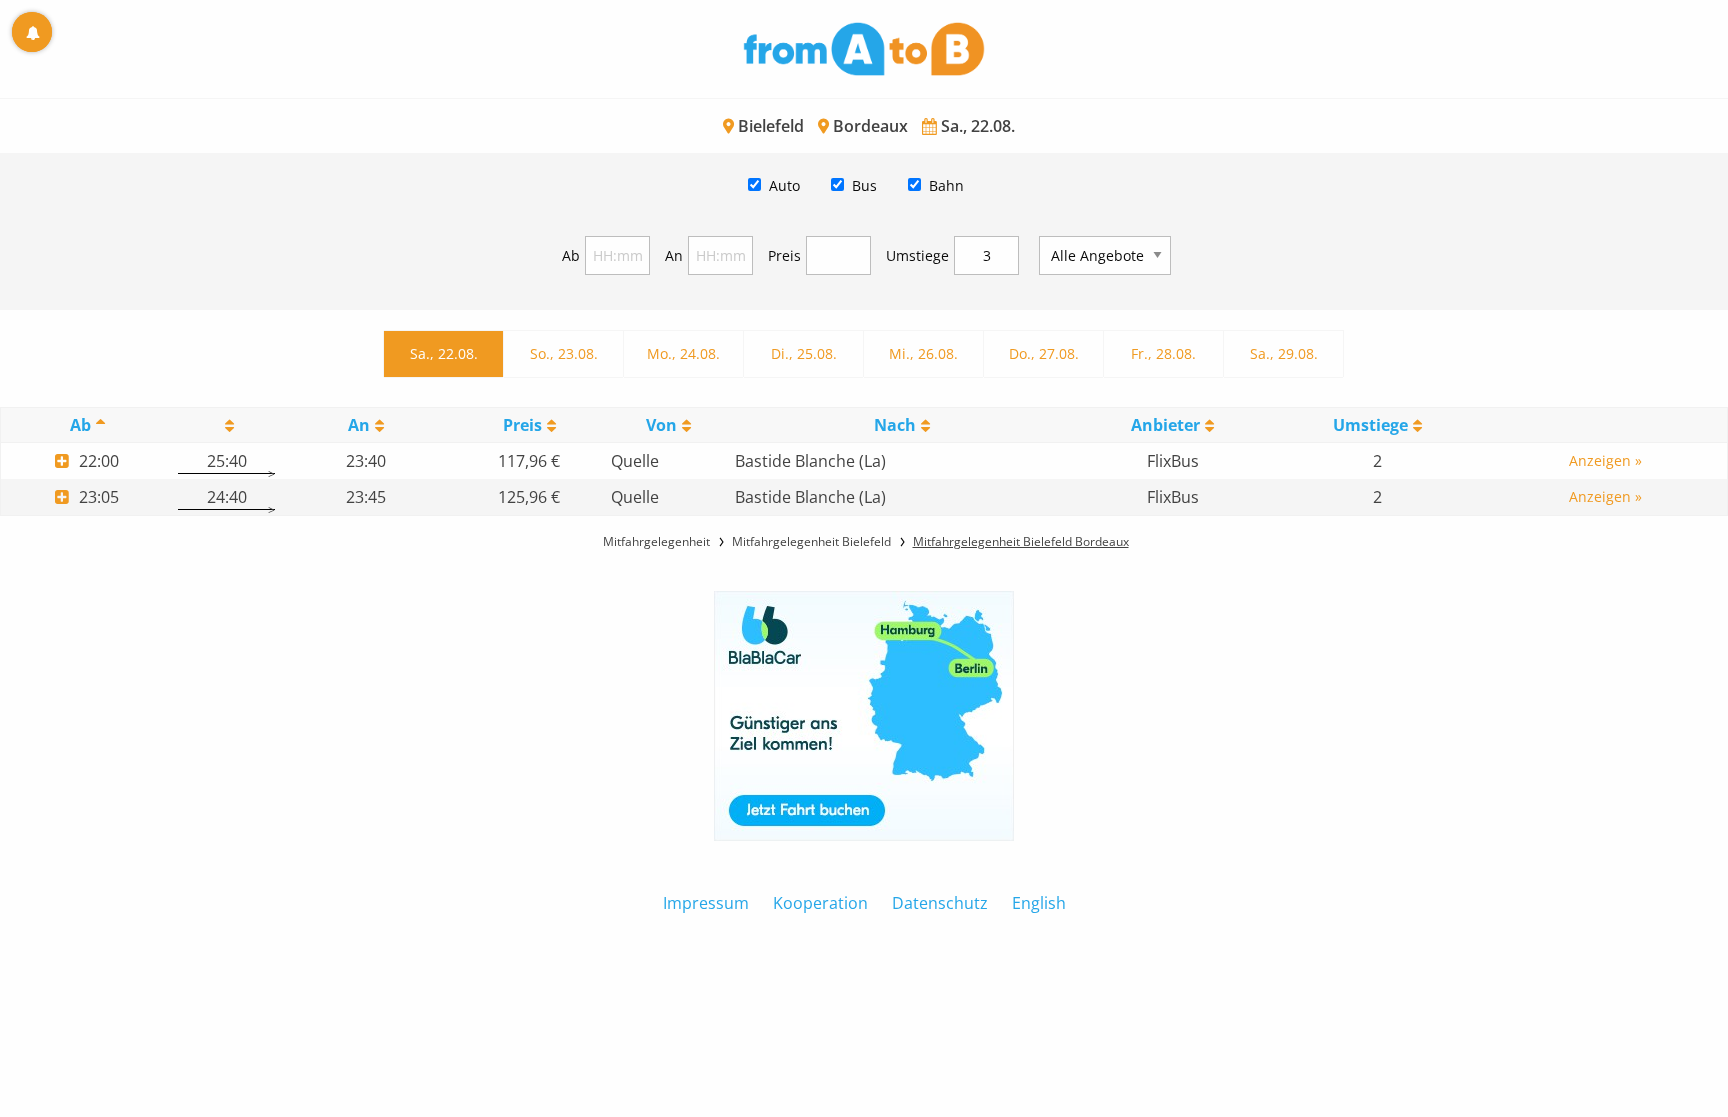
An (674, 255)
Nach (895, 425)
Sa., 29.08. (1284, 353)
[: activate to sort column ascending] (226, 425)
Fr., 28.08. (1163, 353)
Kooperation (820, 903)
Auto (784, 185)
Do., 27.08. (1044, 353)
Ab (571, 255)
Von (661, 425)
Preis (784, 255)
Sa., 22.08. (444, 353)
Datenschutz (940, 903)
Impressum (706, 903)
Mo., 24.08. (683, 353)
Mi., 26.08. (923, 353)
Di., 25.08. (804, 353)
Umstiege (917, 255)
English (1039, 903)
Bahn (946, 185)
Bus (864, 185)
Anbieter (1165, 425)
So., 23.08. (564, 353)
